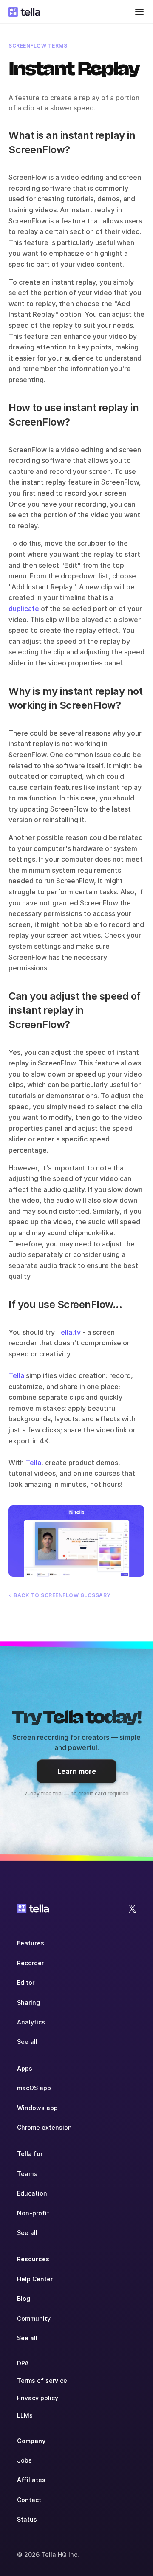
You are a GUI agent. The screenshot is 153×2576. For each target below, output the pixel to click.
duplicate (24, 609)
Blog (24, 2298)
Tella (16, 1375)
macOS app (34, 2088)
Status (27, 2519)
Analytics (31, 2022)
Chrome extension (44, 2127)
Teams (27, 2174)
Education (32, 2193)
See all (27, 2042)
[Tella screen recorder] (76, 1541)
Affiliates (31, 2480)
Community (34, 2318)
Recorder (30, 1963)
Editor (26, 1983)
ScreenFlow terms (38, 46)
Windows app (37, 2108)
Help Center (35, 2279)
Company (31, 2441)
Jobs (24, 2460)
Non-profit (33, 2213)
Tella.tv (69, 1332)
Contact (29, 2500)
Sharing (28, 2002)
